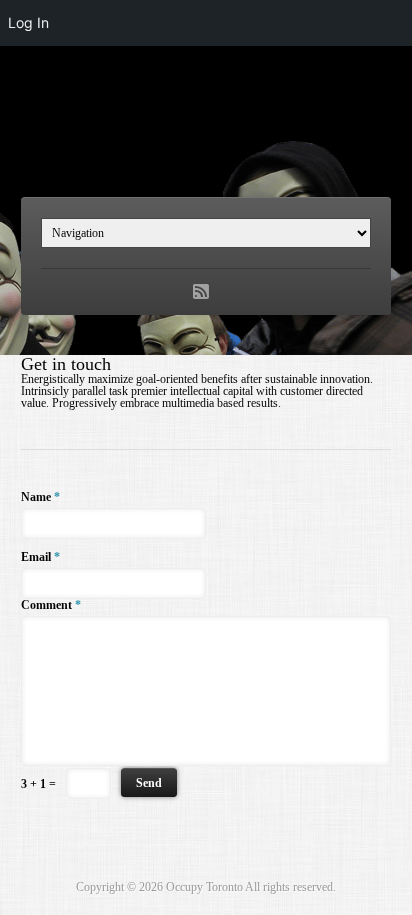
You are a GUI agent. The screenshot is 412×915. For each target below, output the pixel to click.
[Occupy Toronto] (206, 143)
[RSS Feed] (201, 292)
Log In (28, 22)
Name (40, 497)
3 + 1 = (38, 784)
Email (40, 557)
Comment (51, 605)
